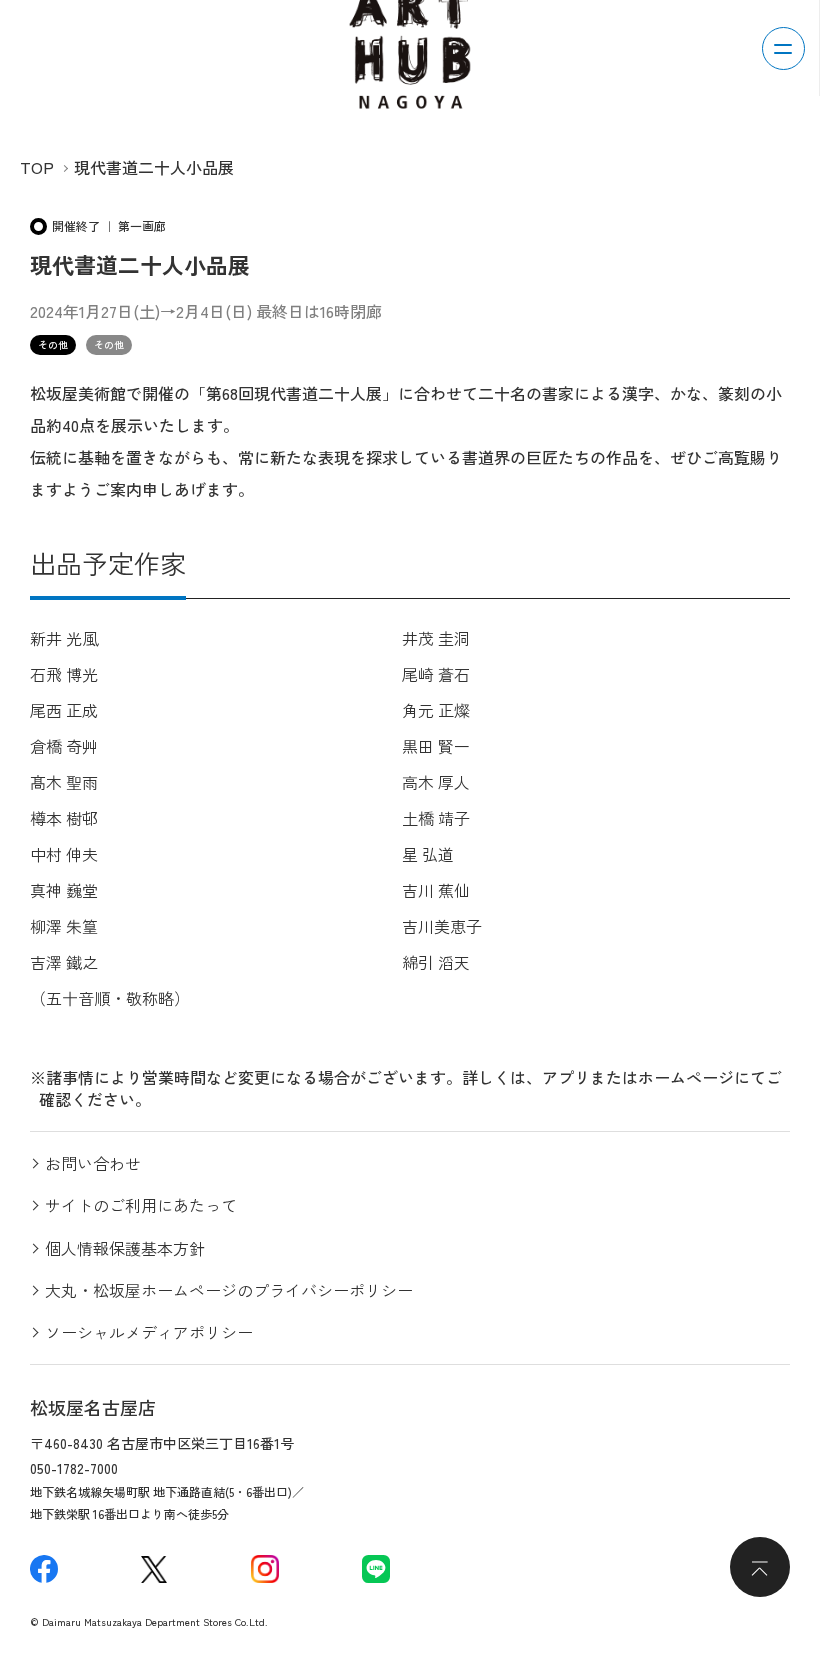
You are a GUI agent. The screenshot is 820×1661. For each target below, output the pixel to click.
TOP (37, 167)
